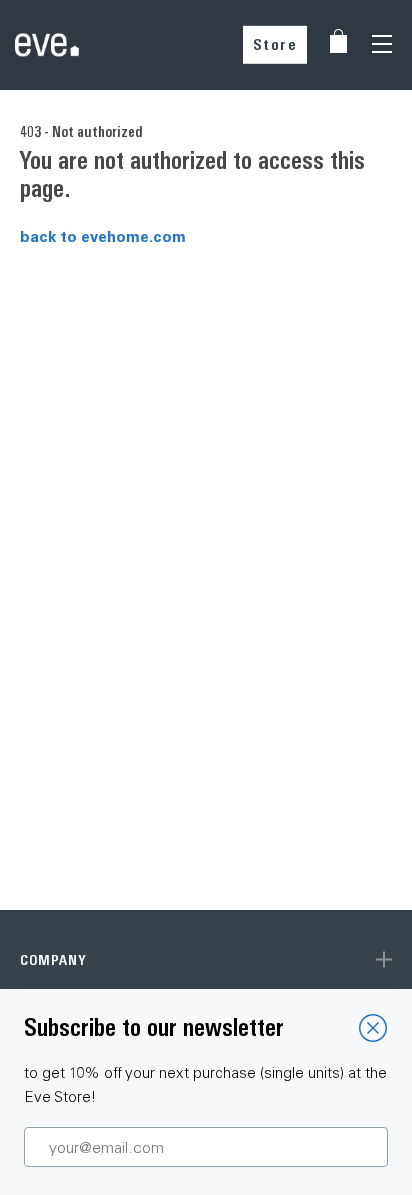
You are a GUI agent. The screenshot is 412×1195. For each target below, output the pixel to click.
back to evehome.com (103, 236)
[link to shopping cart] (338, 41)
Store (275, 44)
